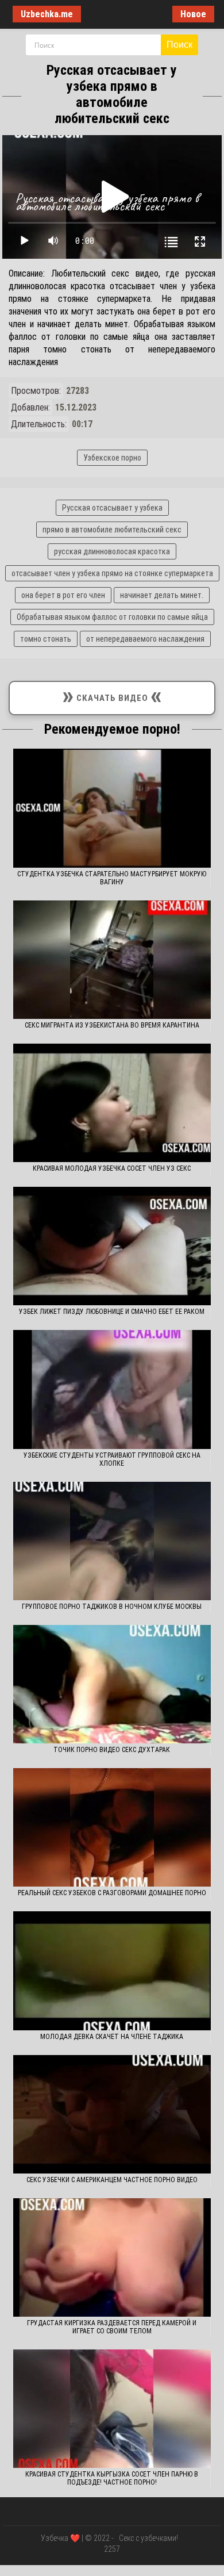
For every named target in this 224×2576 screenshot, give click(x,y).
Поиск (179, 45)
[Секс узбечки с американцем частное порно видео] (112, 2114)
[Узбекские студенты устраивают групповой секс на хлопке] (112, 1389)
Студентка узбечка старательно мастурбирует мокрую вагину (112, 878)
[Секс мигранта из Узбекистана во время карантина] (112, 960)
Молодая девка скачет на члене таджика (112, 2037)
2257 (112, 2549)
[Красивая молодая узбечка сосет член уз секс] (112, 1103)
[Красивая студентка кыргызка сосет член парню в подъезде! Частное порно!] (112, 2409)
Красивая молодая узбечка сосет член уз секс (112, 1168)
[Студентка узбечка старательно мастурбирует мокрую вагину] (112, 808)
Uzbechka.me (47, 14)
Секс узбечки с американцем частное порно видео (112, 2180)
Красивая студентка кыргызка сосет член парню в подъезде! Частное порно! (112, 2478)
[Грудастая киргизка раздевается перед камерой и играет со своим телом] (112, 2257)
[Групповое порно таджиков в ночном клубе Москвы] (112, 1541)
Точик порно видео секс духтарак (112, 1750)
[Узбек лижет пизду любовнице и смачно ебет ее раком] (112, 1246)
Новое (193, 14)
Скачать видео (112, 695)
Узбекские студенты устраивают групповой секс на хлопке (112, 1459)
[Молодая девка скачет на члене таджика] (112, 1971)
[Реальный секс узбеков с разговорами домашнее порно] (112, 1827)
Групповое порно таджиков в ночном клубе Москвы (112, 1607)
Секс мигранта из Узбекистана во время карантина (112, 1025)
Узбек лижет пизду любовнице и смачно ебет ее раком (112, 1312)
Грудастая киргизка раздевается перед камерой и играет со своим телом (112, 2327)
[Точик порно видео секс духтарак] (112, 1684)
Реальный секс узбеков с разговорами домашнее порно (112, 1893)
